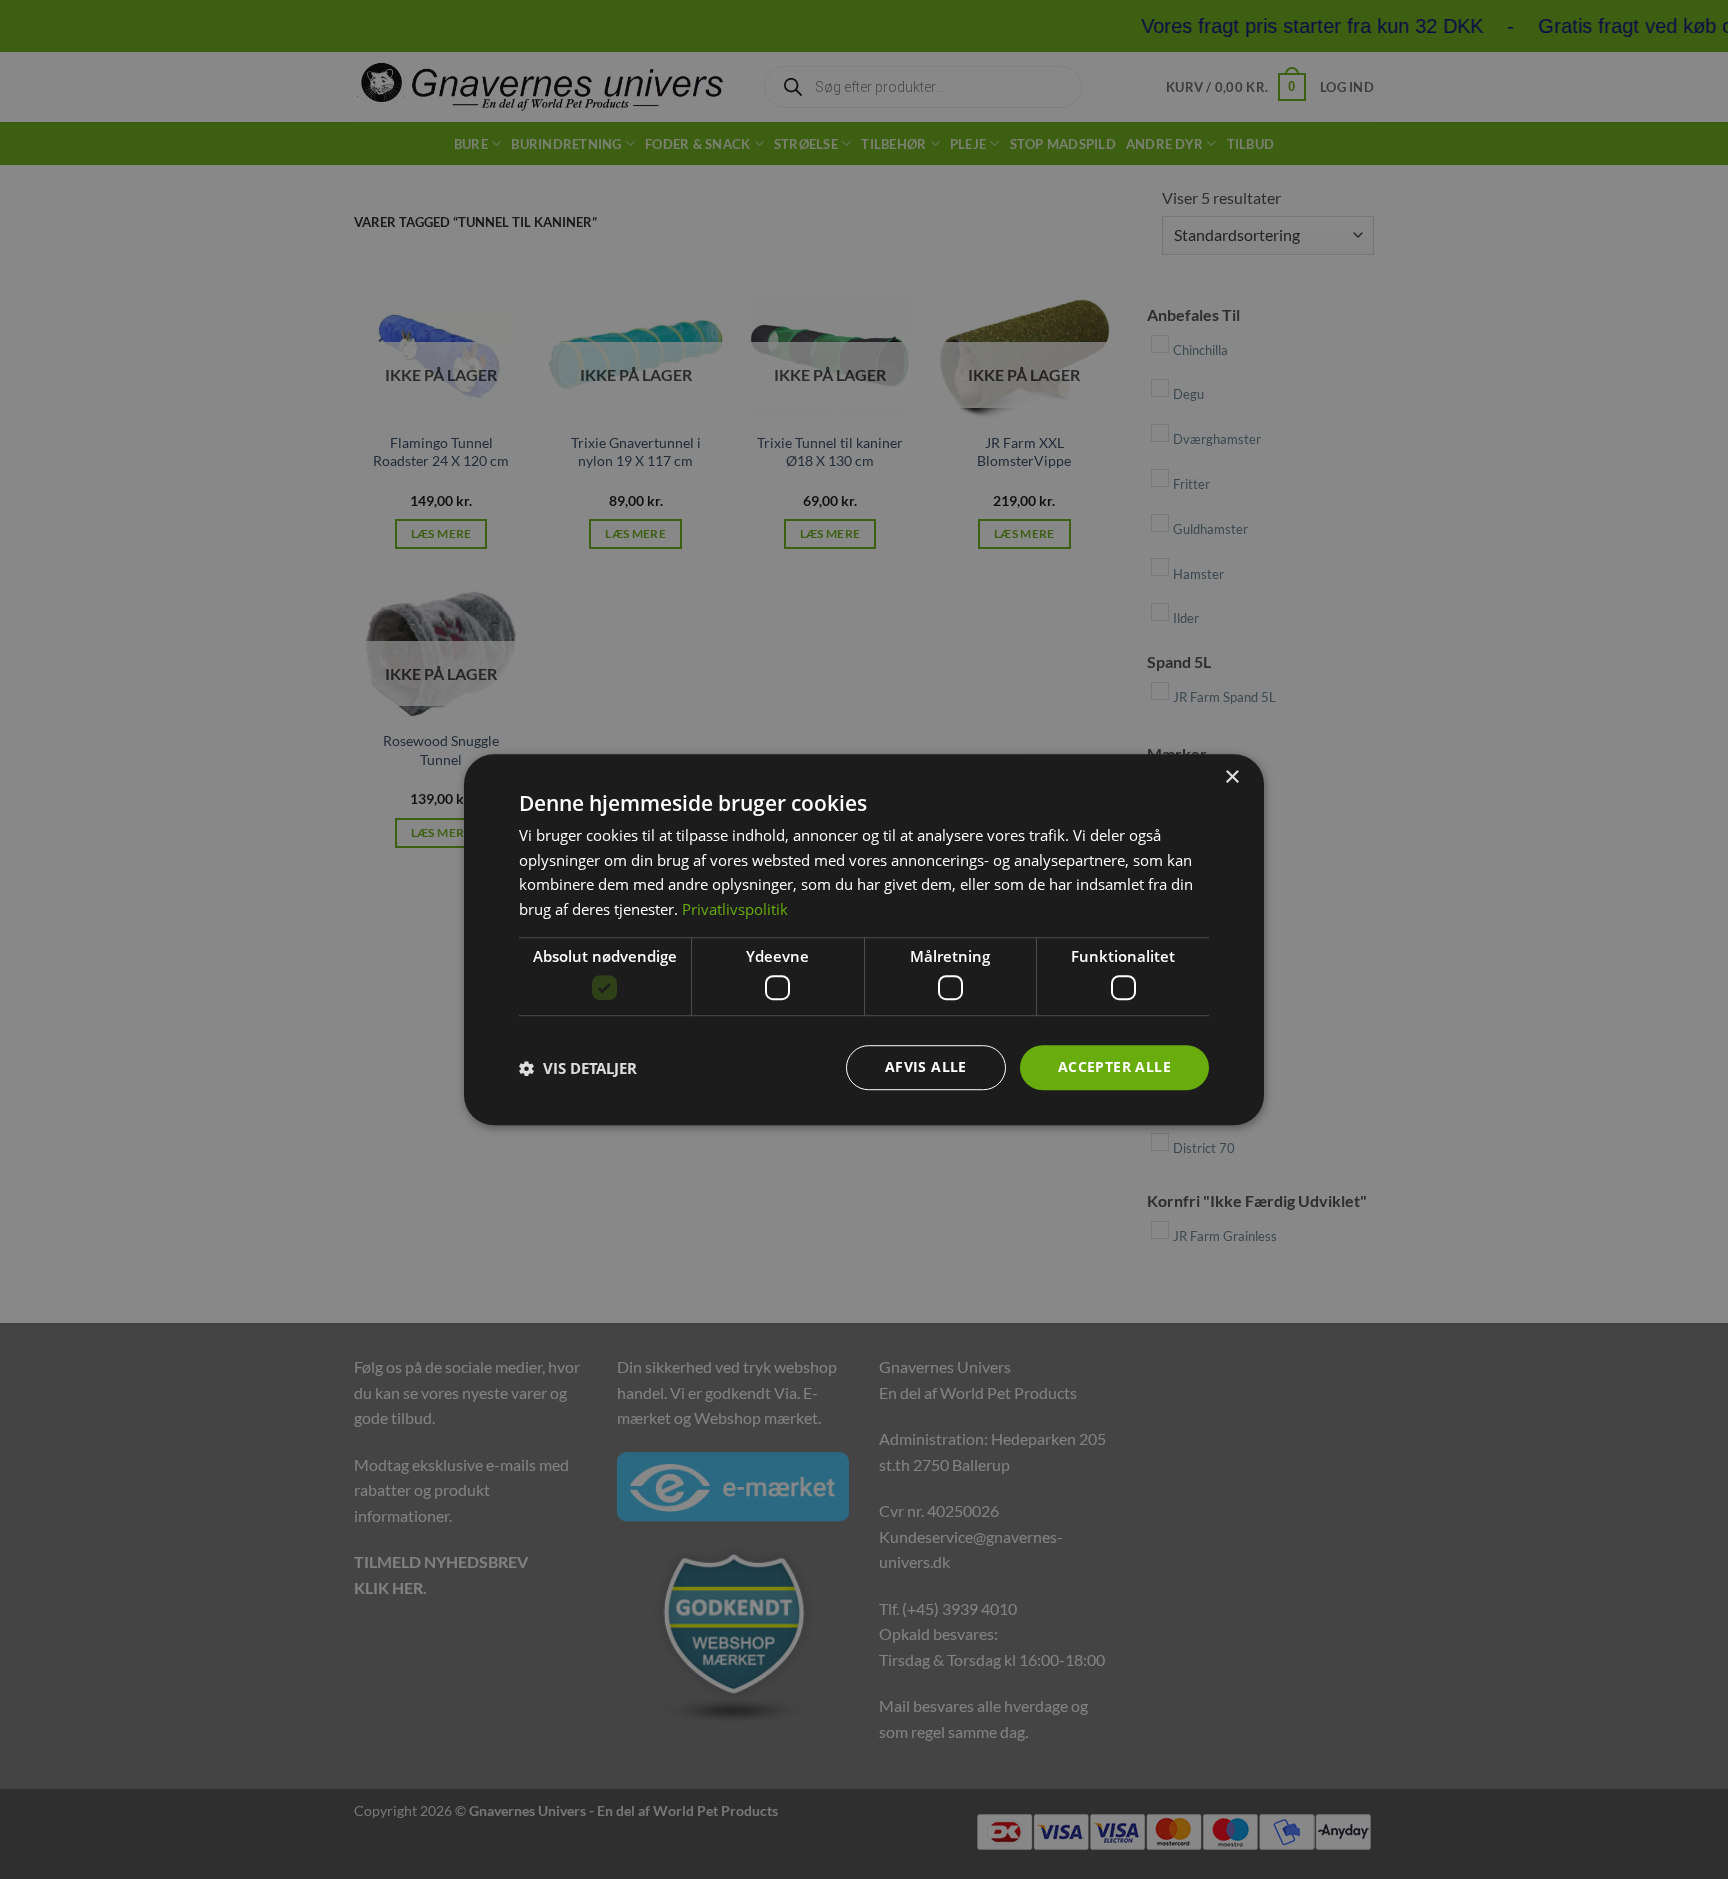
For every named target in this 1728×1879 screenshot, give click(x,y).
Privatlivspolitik (735, 909)
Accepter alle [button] (1114, 1067)
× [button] (1231, 777)
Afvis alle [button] (926, 1067)
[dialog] (864, 940)
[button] (578, 1068)
